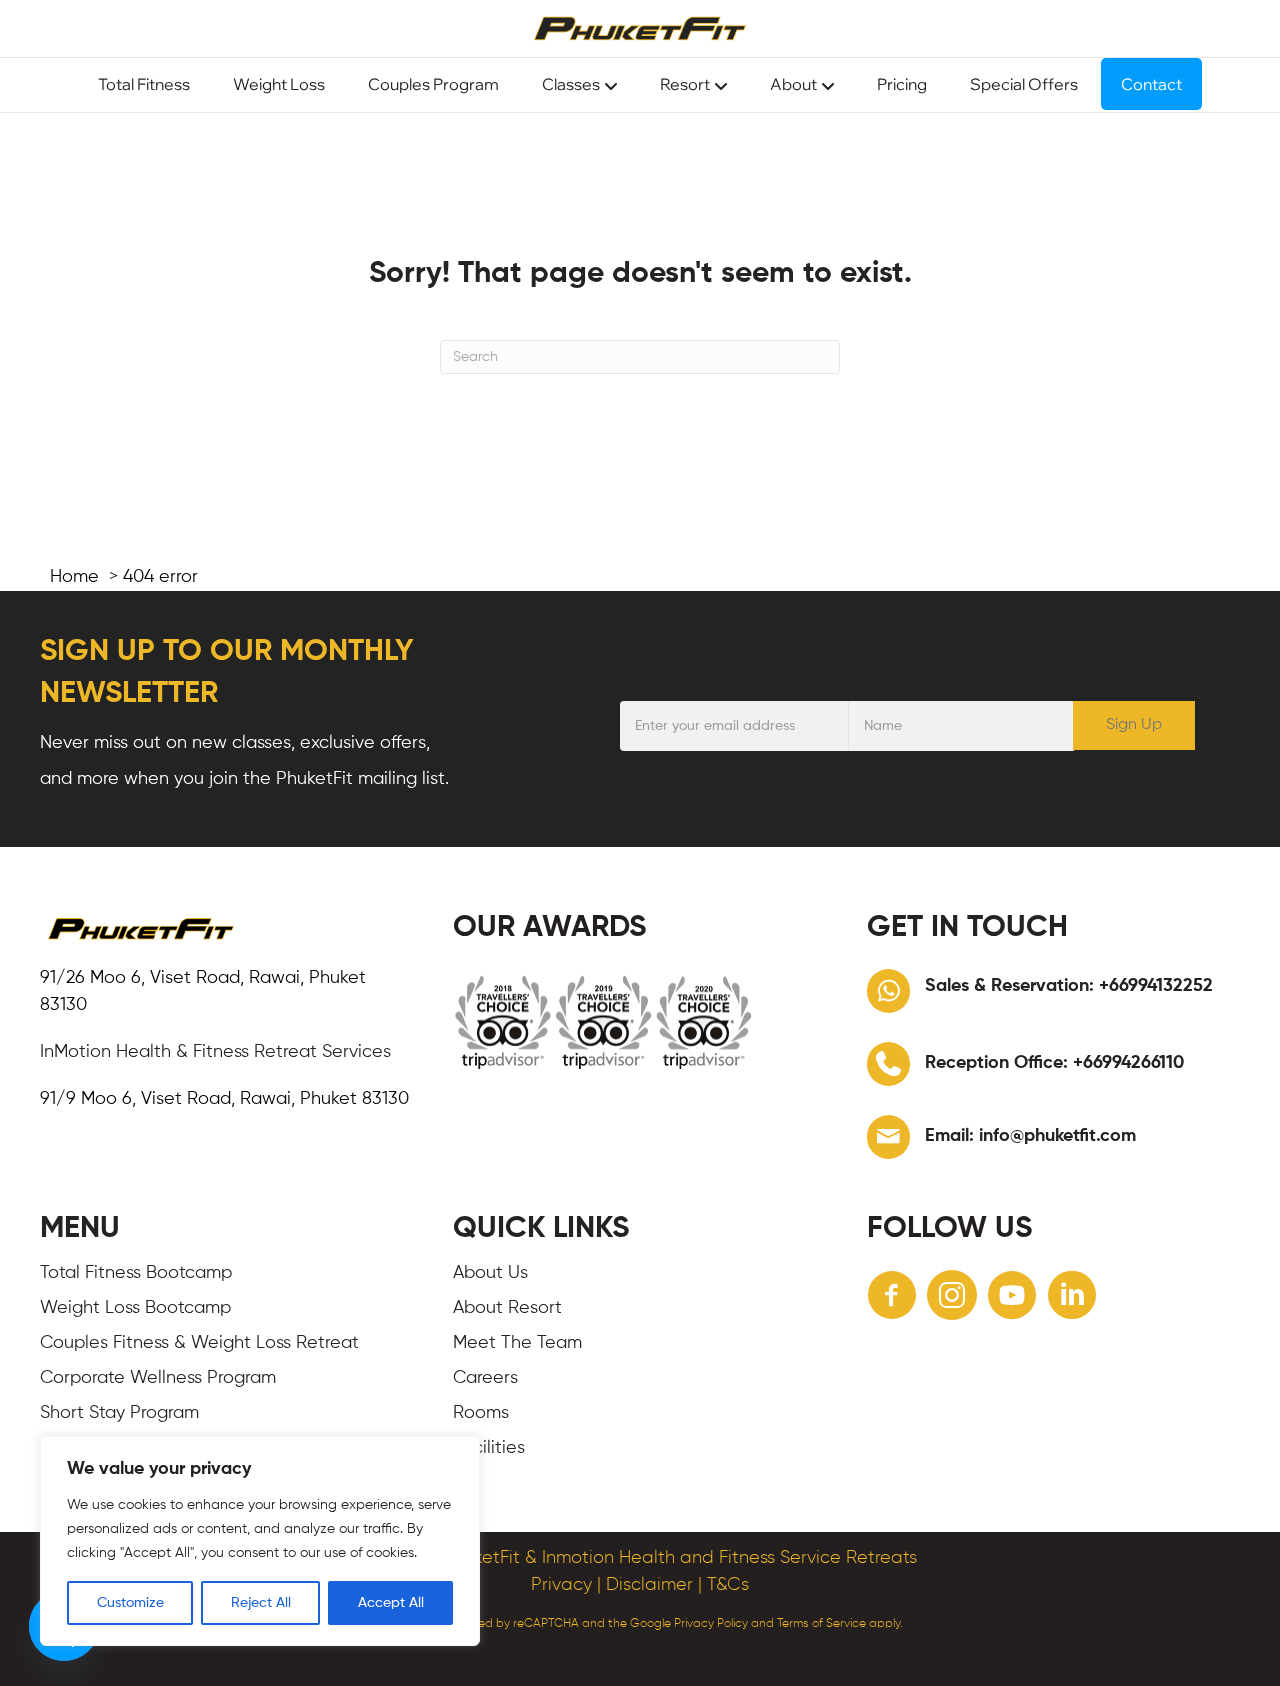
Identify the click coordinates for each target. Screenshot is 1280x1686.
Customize (130, 1603)
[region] (260, 1541)
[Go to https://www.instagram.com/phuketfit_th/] (952, 1298)
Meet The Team (517, 1343)
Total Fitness (144, 84)
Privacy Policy (711, 1624)
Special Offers (1024, 84)
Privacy (561, 1585)
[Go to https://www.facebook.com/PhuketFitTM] (892, 1298)
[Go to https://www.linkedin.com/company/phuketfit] (1072, 1298)
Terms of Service (821, 1624)
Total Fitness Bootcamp (136, 1273)
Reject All (261, 1603)
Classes (571, 84)
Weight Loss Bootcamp (135, 1308)
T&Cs (728, 1585)
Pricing (902, 84)
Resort (685, 84)
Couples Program (433, 84)
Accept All (391, 1603)
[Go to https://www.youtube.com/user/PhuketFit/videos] (1012, 1298)
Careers (485, 1378)
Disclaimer (649, 1585)
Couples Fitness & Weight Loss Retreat (199, 1343)
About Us (490, 1273)
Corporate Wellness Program (158, 1378)
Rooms (481, 1413)
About (793, 84)
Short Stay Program (119, 1413)
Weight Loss (279, 84)
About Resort (507, 1308)
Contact (1151, 84)
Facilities (489, 1448)
